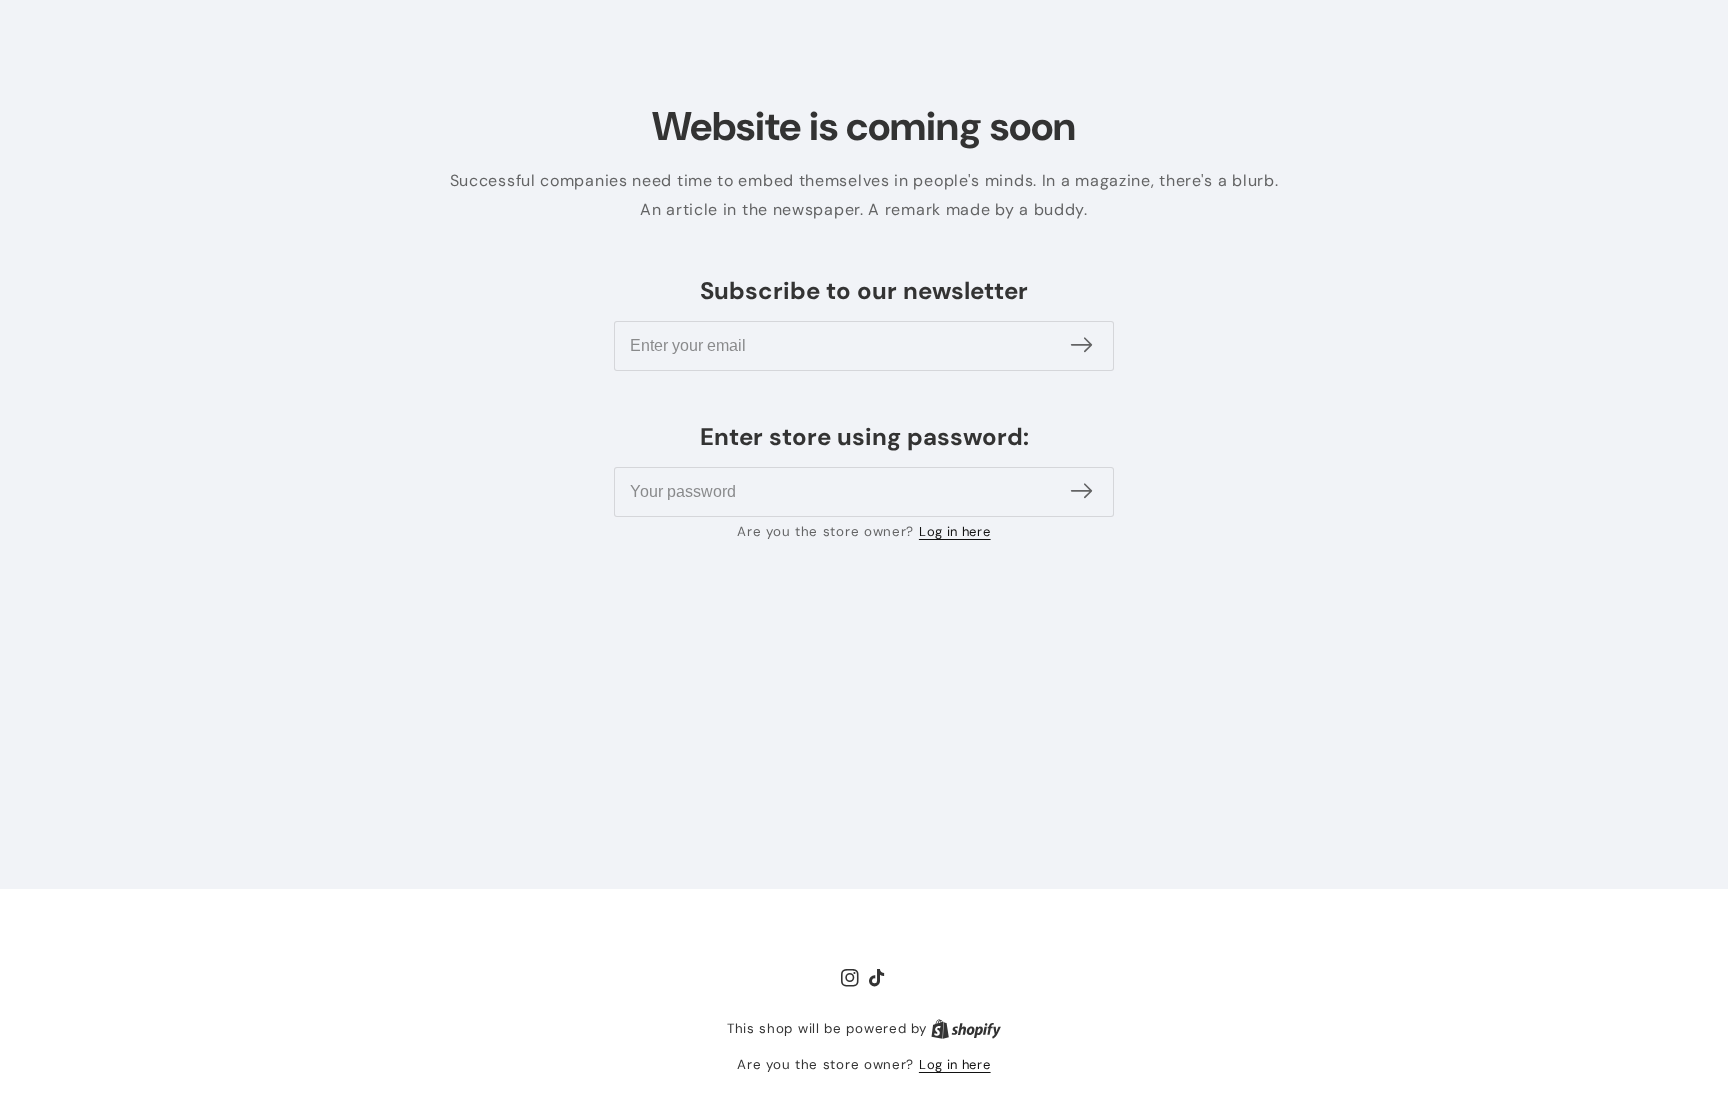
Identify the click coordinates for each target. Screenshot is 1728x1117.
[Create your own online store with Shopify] (966, 1029)
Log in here (955, 531)
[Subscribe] (1081, 345)
